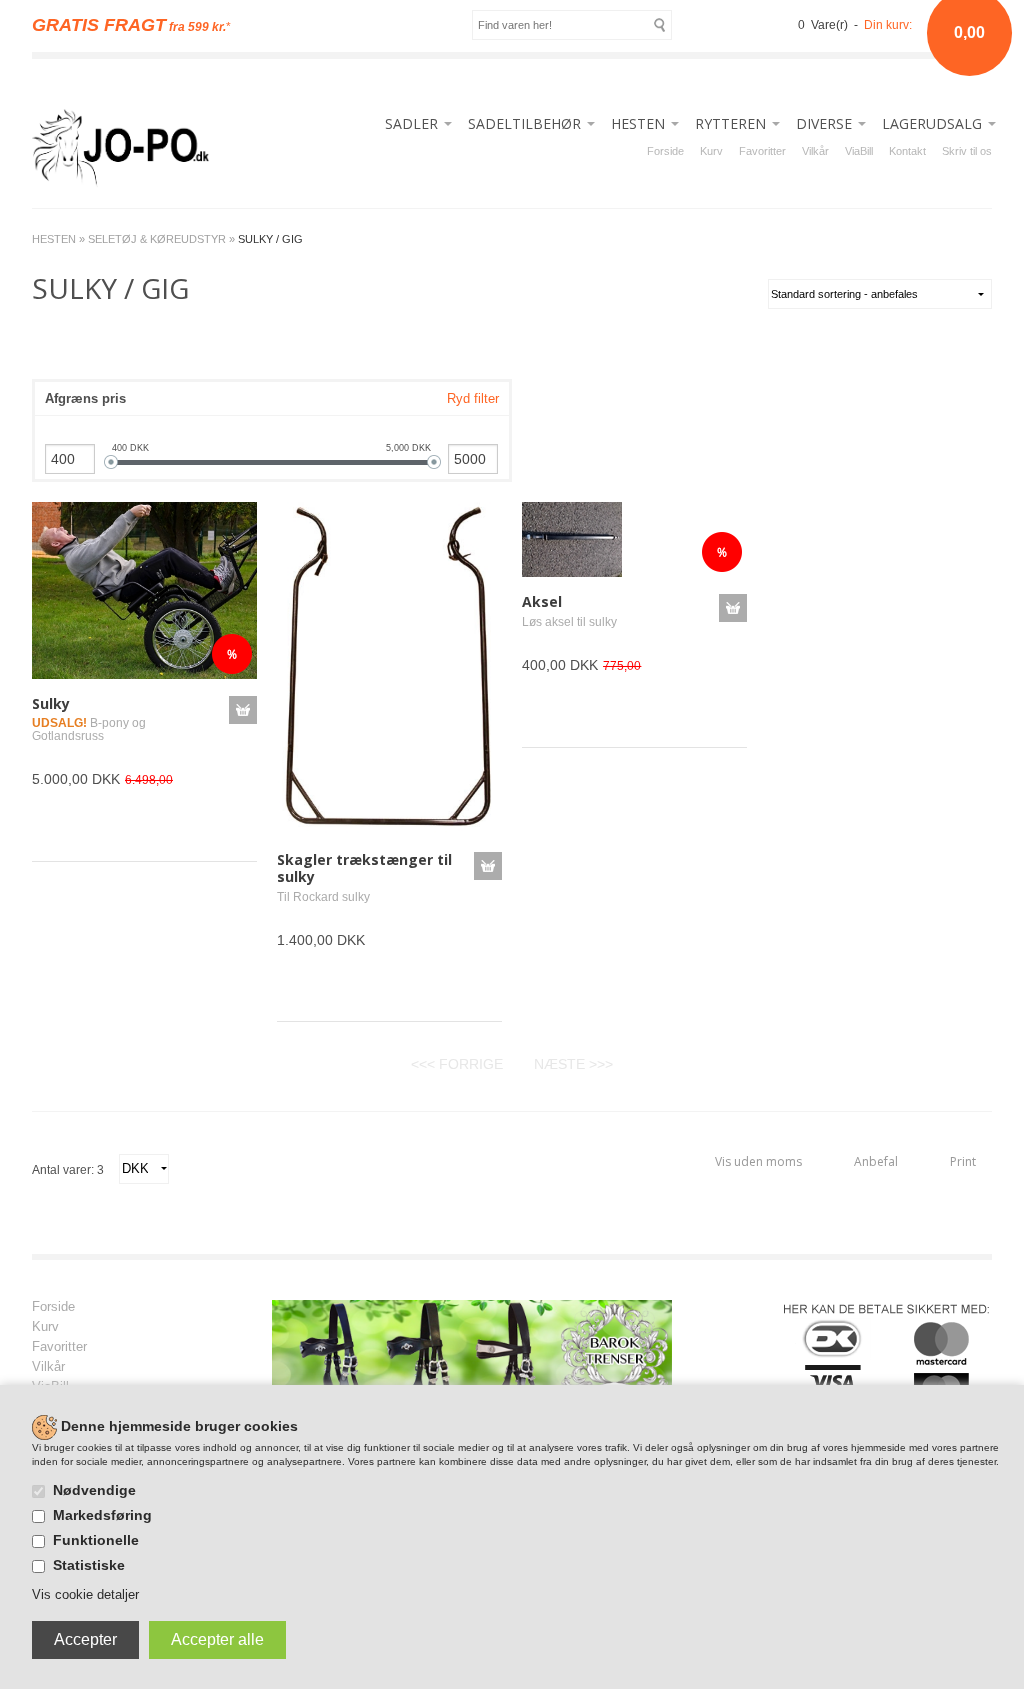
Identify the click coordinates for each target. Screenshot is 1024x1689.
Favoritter (762, 151)
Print (963, 1161)
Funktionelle (96, 1540)
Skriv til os (967, 151)
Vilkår (815, 151)
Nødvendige (94, 1490)
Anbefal (876, 1161)
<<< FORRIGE (457, 1064)
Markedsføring (102, 1515)
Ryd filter (473, 398)
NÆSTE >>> (573, 1064)
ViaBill (859, 151)
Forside (665, 151)
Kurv (711, 151)
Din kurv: (888, 25)
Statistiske (89, 1565)
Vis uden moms (758, 1161)
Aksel (542, 601)
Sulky (51, 703)
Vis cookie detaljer (85, 1594)
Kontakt (907, 151)
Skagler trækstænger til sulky (364, 868)
